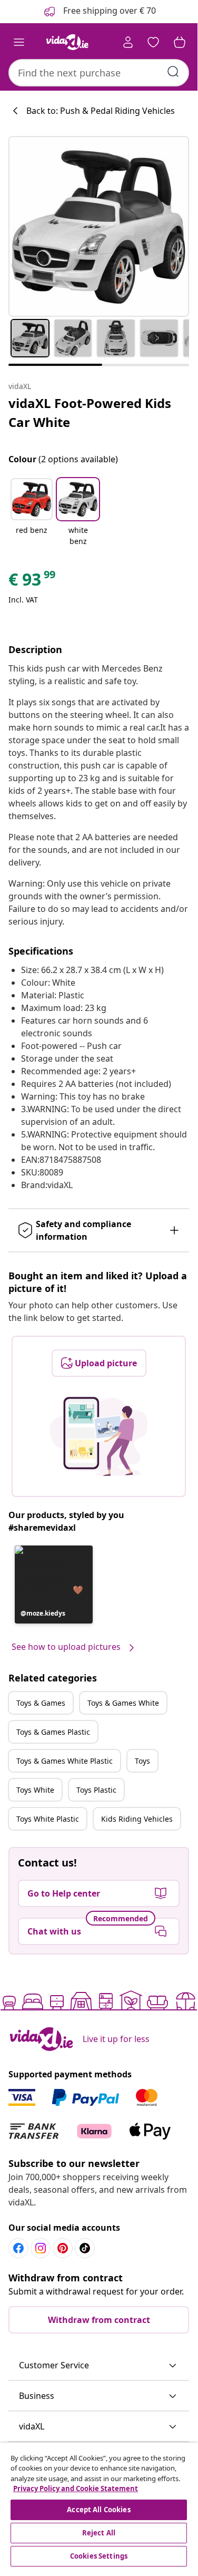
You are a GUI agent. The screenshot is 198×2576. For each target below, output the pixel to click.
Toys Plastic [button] (96, 1790)
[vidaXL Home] (67, 42)
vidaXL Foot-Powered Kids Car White (90, 412)
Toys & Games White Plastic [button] (65, 1761)
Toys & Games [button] (41, 1703)
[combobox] (99, 73)
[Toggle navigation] (19, 42)
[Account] (128, 42)
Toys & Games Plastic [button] (53, 1732)
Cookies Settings (99, 2556)
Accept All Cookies (98, 2510)
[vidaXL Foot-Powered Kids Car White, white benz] (99, 226)
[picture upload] (99, 1436)
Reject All (99, 2533)
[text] (33, 582)
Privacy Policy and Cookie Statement (76, 2488)
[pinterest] (63, 2248)
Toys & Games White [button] (123, 1703)
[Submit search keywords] (173, 72)
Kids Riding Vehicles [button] (137, 1819)
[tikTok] (85, 2248)
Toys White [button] (35, 1790)
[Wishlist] (153, 42)
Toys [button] (142, 1761)
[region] (99, 2506)
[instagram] (41, 2248)
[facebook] (18, 2248)
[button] (32, 513)
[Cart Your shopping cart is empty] (180, 42)
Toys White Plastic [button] (48, 1819)
